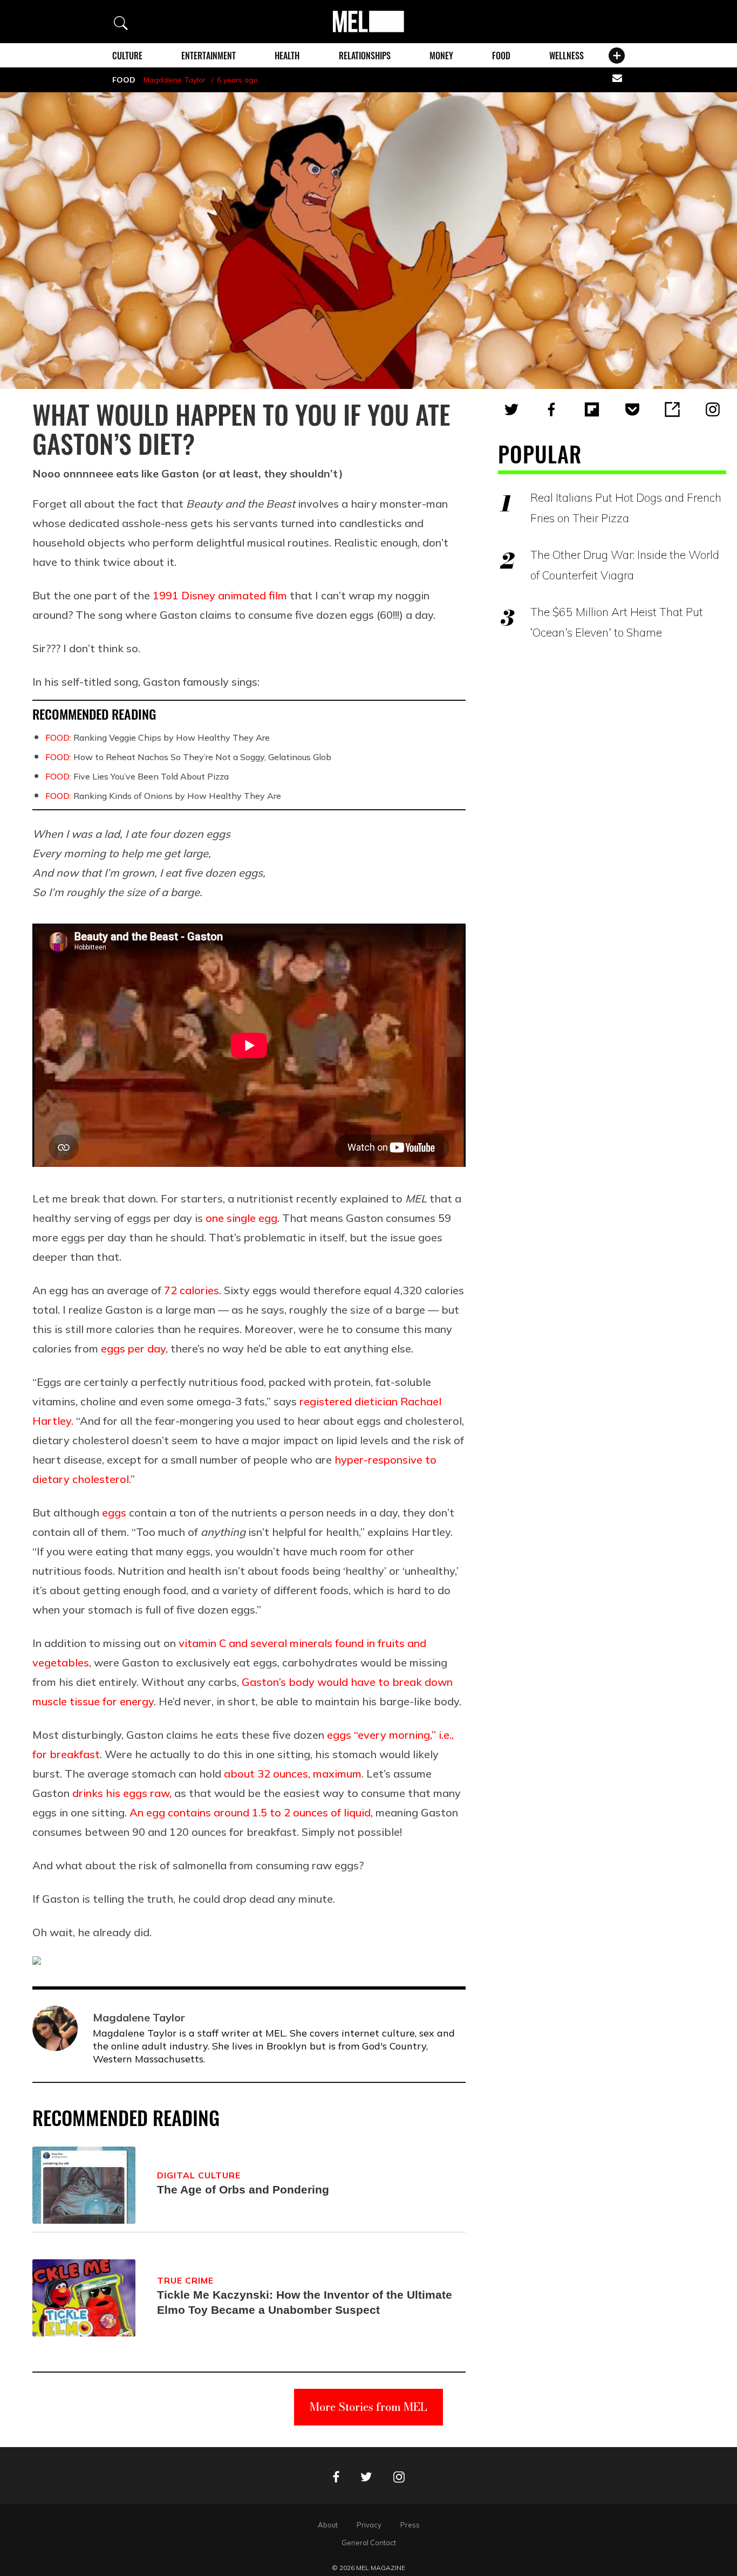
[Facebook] (551, 409)
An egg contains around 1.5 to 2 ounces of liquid (250, 1812)
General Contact (369, 2543)
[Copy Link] (672, 409)
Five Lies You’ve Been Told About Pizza (137, 776)
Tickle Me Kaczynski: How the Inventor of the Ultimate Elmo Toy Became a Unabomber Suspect (305, 2302)
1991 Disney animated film (220, 595)
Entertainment (209, 56)
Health (287, 56)
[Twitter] (511, 409)
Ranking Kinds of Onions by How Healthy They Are (163, 796)
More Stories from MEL (368, 2407)
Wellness (567, 56)
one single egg (241, 1218)
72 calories (192, 1290)
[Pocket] (632, 409)
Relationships (365, 56)
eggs (114, 1512)
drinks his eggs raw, (122, 1793)
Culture (127, 56)
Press (410, 2525)
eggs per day (133, 1348)
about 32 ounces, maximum (293, 1774)
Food (501, 56)
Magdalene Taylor (175, 80)
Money (441, 56)
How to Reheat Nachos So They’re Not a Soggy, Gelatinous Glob (188, 757)
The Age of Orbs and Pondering (243, 2189)
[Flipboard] (592, 409)
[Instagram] (713, 409)
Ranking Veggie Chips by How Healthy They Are (158, 737)
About (328, 2525)
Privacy (369, 2525)
